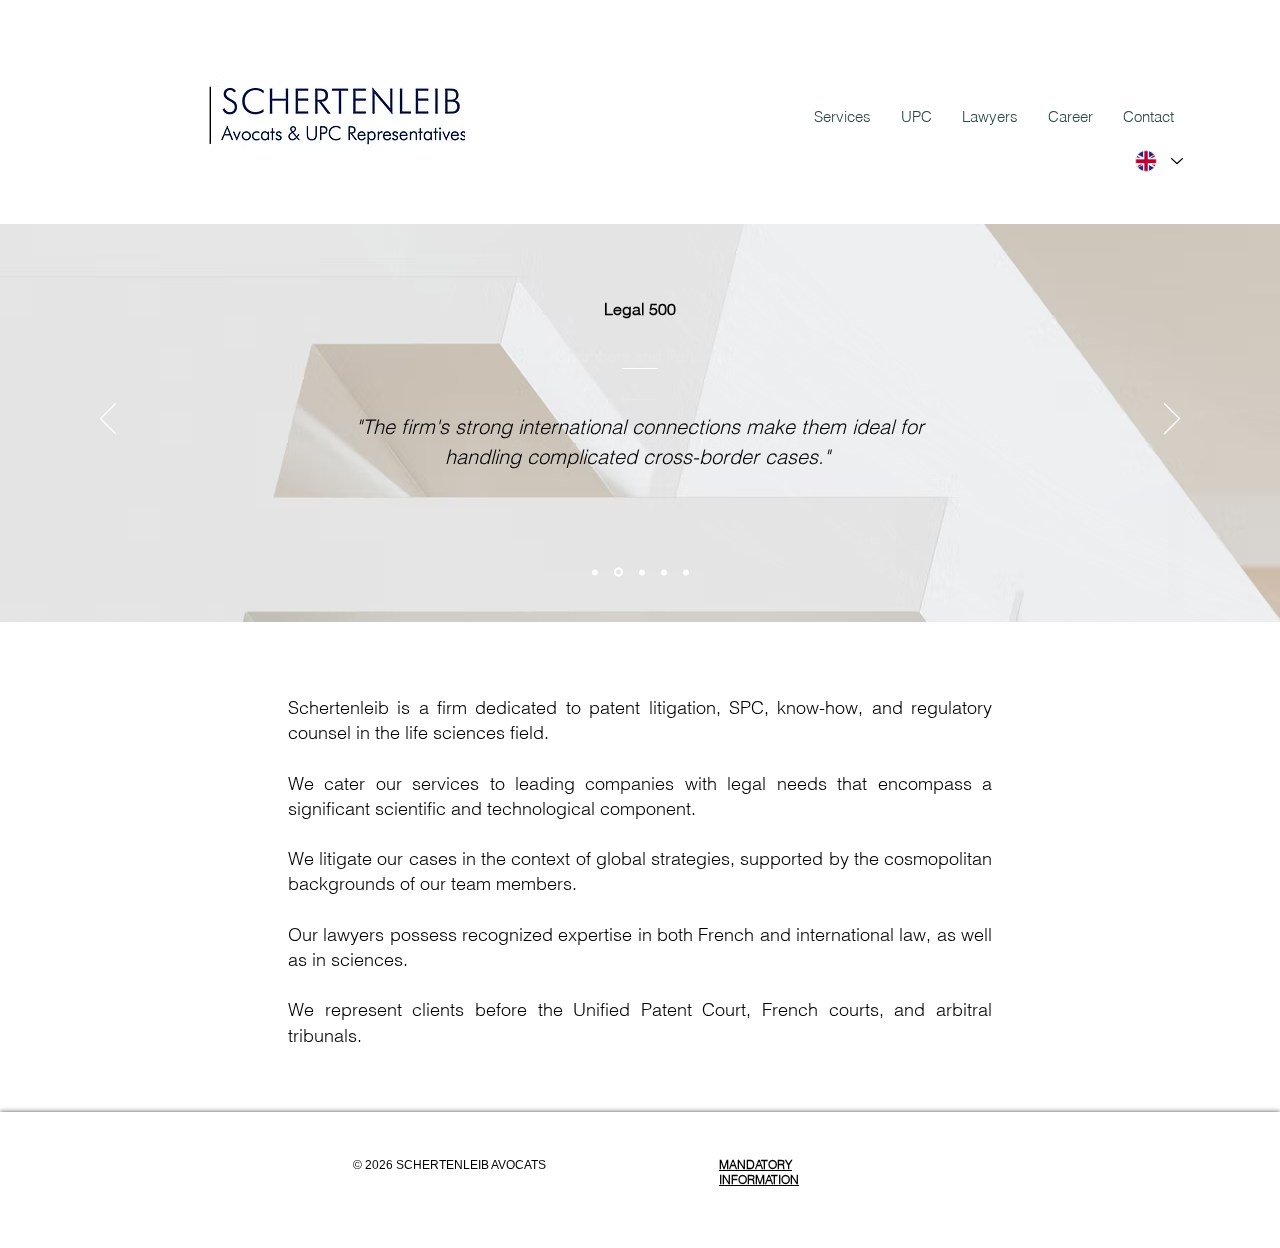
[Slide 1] (595, 572)
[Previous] (108, 420)
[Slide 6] (664, 572)
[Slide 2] (642, 572)
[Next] (1172, 420)
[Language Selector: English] (1158, 161)
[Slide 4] (686, 572)
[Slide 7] (618, 572)
